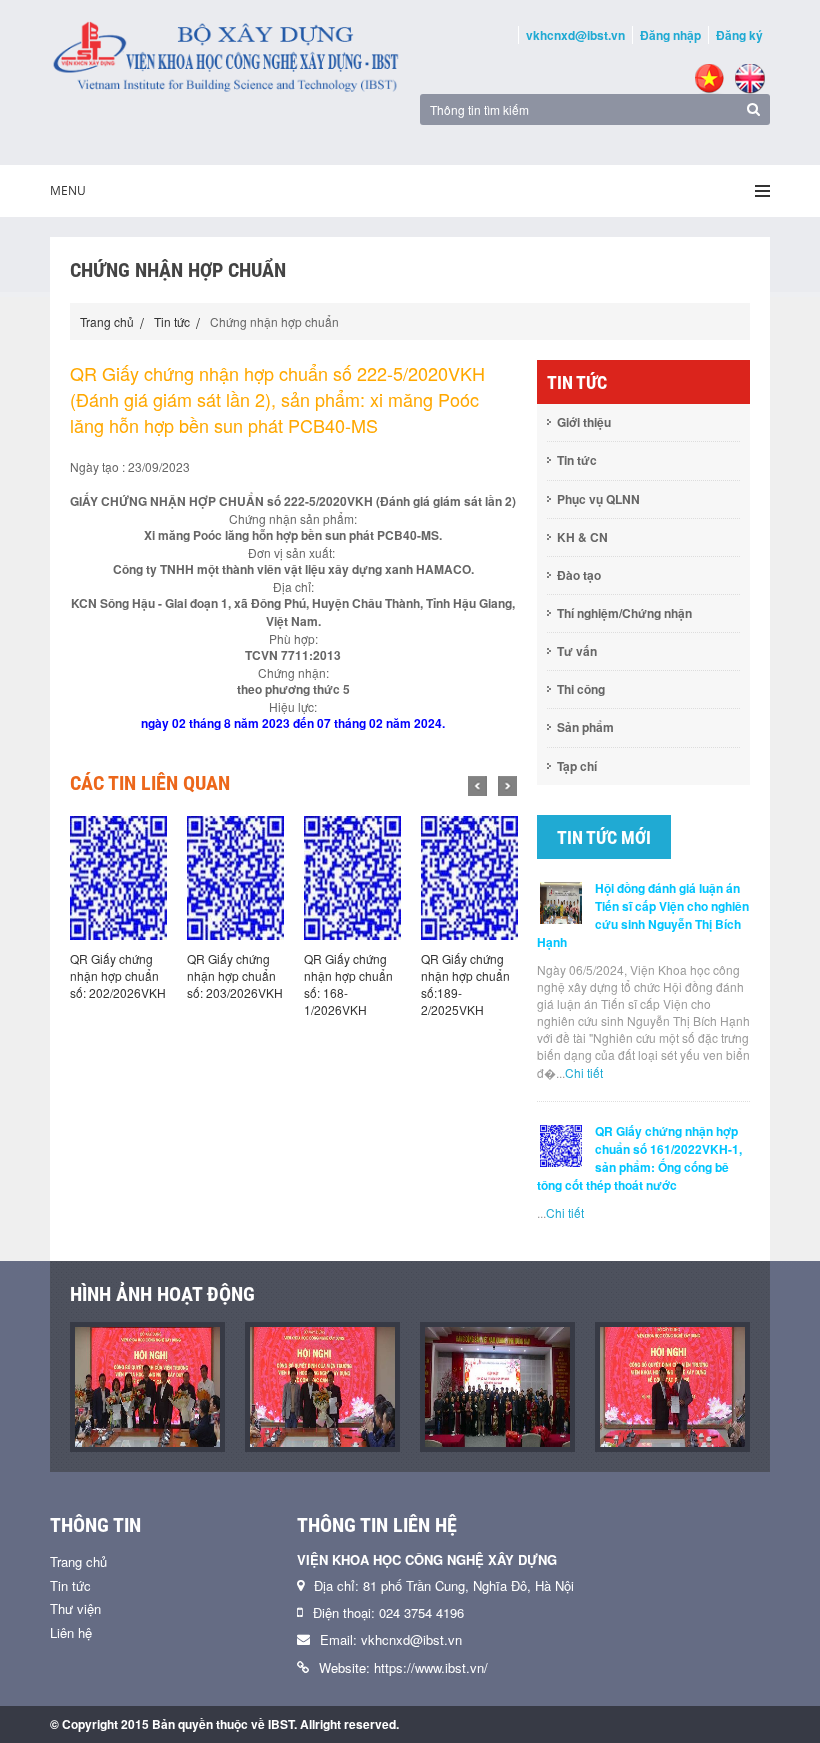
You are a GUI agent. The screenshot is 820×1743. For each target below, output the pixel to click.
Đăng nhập (670, 35)
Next (507, 786)
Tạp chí (577, 766)
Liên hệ (71, 1632)
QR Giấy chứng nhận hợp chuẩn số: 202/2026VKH (118, 975)
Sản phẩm (585, 727)
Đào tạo (579, 575)
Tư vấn (577, 651)
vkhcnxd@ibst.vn (575, 35)
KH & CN (582, 537)
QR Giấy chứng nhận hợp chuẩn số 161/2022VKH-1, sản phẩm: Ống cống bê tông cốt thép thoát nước (639, 1158)
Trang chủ (107, 321)
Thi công (581, 689)
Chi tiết (584, 1072)
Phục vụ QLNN (598, 499)
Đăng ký (739, 35)
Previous (477, 786)
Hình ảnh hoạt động (162, 1294)
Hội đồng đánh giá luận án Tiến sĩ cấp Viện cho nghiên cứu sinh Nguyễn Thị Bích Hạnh (643, 915)
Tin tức (172, 321)
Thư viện (75, 1608)
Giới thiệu (584, 422)
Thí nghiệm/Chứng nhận (624, 613)
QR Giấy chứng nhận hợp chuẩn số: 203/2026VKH (235, 975)
